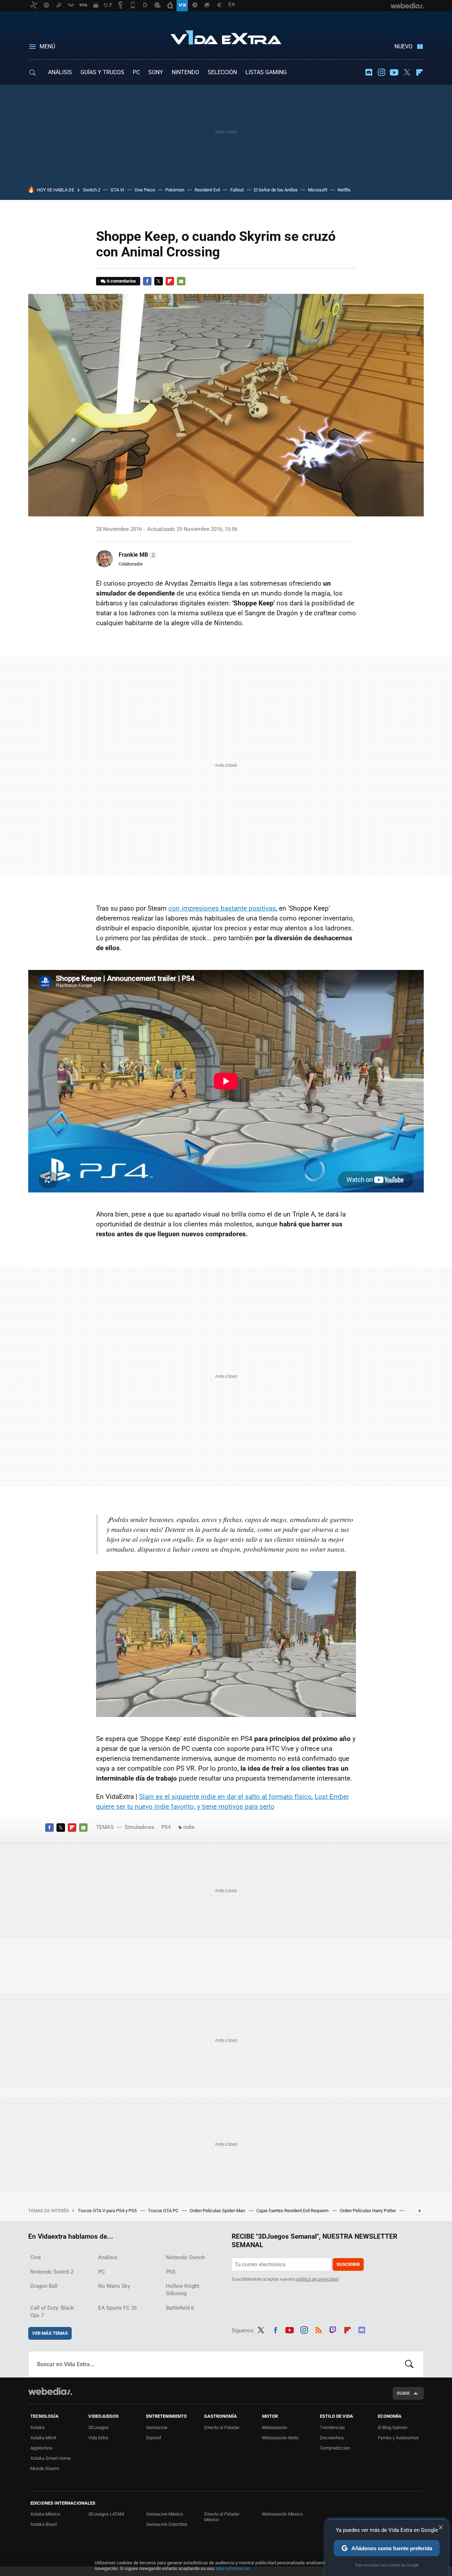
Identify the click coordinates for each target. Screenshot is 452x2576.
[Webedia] (50, 2391)
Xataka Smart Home (50, 2458)
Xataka (37, 2427)
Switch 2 (92, 190)
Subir (403, 2393)
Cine (36, 2257)
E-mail (181, 281)
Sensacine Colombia (167, 2524)
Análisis (108, 2257)
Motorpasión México (282, 2514)
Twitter (407, 72)
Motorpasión (275, 2427)
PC (136, 72)
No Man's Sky (114, 2286)
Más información (233, 2568)
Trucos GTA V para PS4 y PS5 (108, 2211)
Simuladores (139, 1827)
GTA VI (117, 190)
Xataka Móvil (43, 2438)
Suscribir (348, 2264)
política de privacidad (317, 2279)
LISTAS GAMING (266, 72)
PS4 (166, 1827)
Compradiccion (335, 2448)
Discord (369, 72)
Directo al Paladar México (222, 2517)
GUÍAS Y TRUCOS (102, 72)
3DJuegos (99, 2427)
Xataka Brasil (44, 2524)
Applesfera (41, 2448)
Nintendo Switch (185, 2257)
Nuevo (403, 46)
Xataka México (45, 2514)
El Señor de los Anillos (276, 190)
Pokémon (175, 190)
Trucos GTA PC (164, 2211)
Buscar (409, 2364)
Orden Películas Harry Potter (368, 2211)
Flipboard (420, 72)
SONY (156, 72)
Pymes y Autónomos (398, 2438)
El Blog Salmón (393, 2427)
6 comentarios (121, 281)
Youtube (394, 72)
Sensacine (157, 2427)
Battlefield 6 (180, 2308)
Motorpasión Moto (280, 2438)
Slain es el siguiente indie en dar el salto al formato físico (225, 1797)
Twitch (333, 2329)
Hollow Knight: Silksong (183, 2290)
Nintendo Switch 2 (52, 2272)
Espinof (154, 2438)
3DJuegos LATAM (106, 2514)
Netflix (344, 190)
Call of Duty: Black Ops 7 (52, 2312)
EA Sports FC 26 (117, 2308)
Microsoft (318, 190)
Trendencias (332, 2427)
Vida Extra (226, 36)
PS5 (171, 2272)
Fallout (237, 190)
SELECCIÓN (222, 72)
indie (189, 1827)
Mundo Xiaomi (45, 2468)
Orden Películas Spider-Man (218, 2211)
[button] (137, 555)
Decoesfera (332, 2438)
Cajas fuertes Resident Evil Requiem (293, 2211)
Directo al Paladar (222, 2427)
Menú (47, 46)
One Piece (145, 190)
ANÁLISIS (60, 72)
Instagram (381, 72)
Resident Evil (207, 190)
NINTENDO (185, 72)
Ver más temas (50, 2333)
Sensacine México (165, 2514)
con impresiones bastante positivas (222, 908)
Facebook (147, 281)
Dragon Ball (44, 2286)
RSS (319, 2329)
